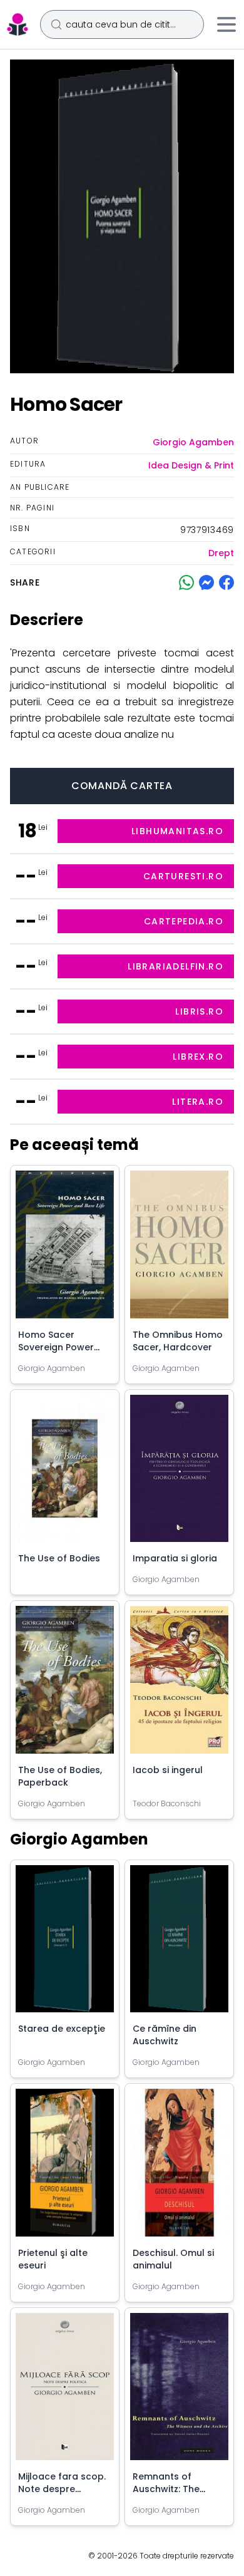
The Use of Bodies (59, 1558)
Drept (221, 553)
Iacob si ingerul (168, 1770)
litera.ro (198, 1102)
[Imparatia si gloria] (179, 1474)
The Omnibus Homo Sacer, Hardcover (178, 1341)
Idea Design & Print (191, 465)
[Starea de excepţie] (65, 1944)
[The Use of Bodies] (65, 1474)
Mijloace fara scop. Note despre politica (62, 2489)
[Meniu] (226, 24)
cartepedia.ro (184, 921)
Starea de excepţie (62, 2029)
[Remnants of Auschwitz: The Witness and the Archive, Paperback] (179, 2392)
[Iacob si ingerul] (179, 1685)
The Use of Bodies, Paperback (60, 1776)
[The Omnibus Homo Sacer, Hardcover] (179, 1249)
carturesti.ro (183, 876)
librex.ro (198, 1057)
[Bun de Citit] (18, 24)
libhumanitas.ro (177, 831)
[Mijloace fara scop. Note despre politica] (65, 2392)
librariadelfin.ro (175, 966)
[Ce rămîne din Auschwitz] (179, 1944)
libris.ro (199, 1011)
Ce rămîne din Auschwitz (165, 2035)
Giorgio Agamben (193, 442)
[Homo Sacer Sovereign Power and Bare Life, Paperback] (65, 1249)
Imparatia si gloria (175, 1558)
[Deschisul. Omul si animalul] (179, 2168)
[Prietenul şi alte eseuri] (65, 2168)
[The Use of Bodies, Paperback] (65, 1685)
